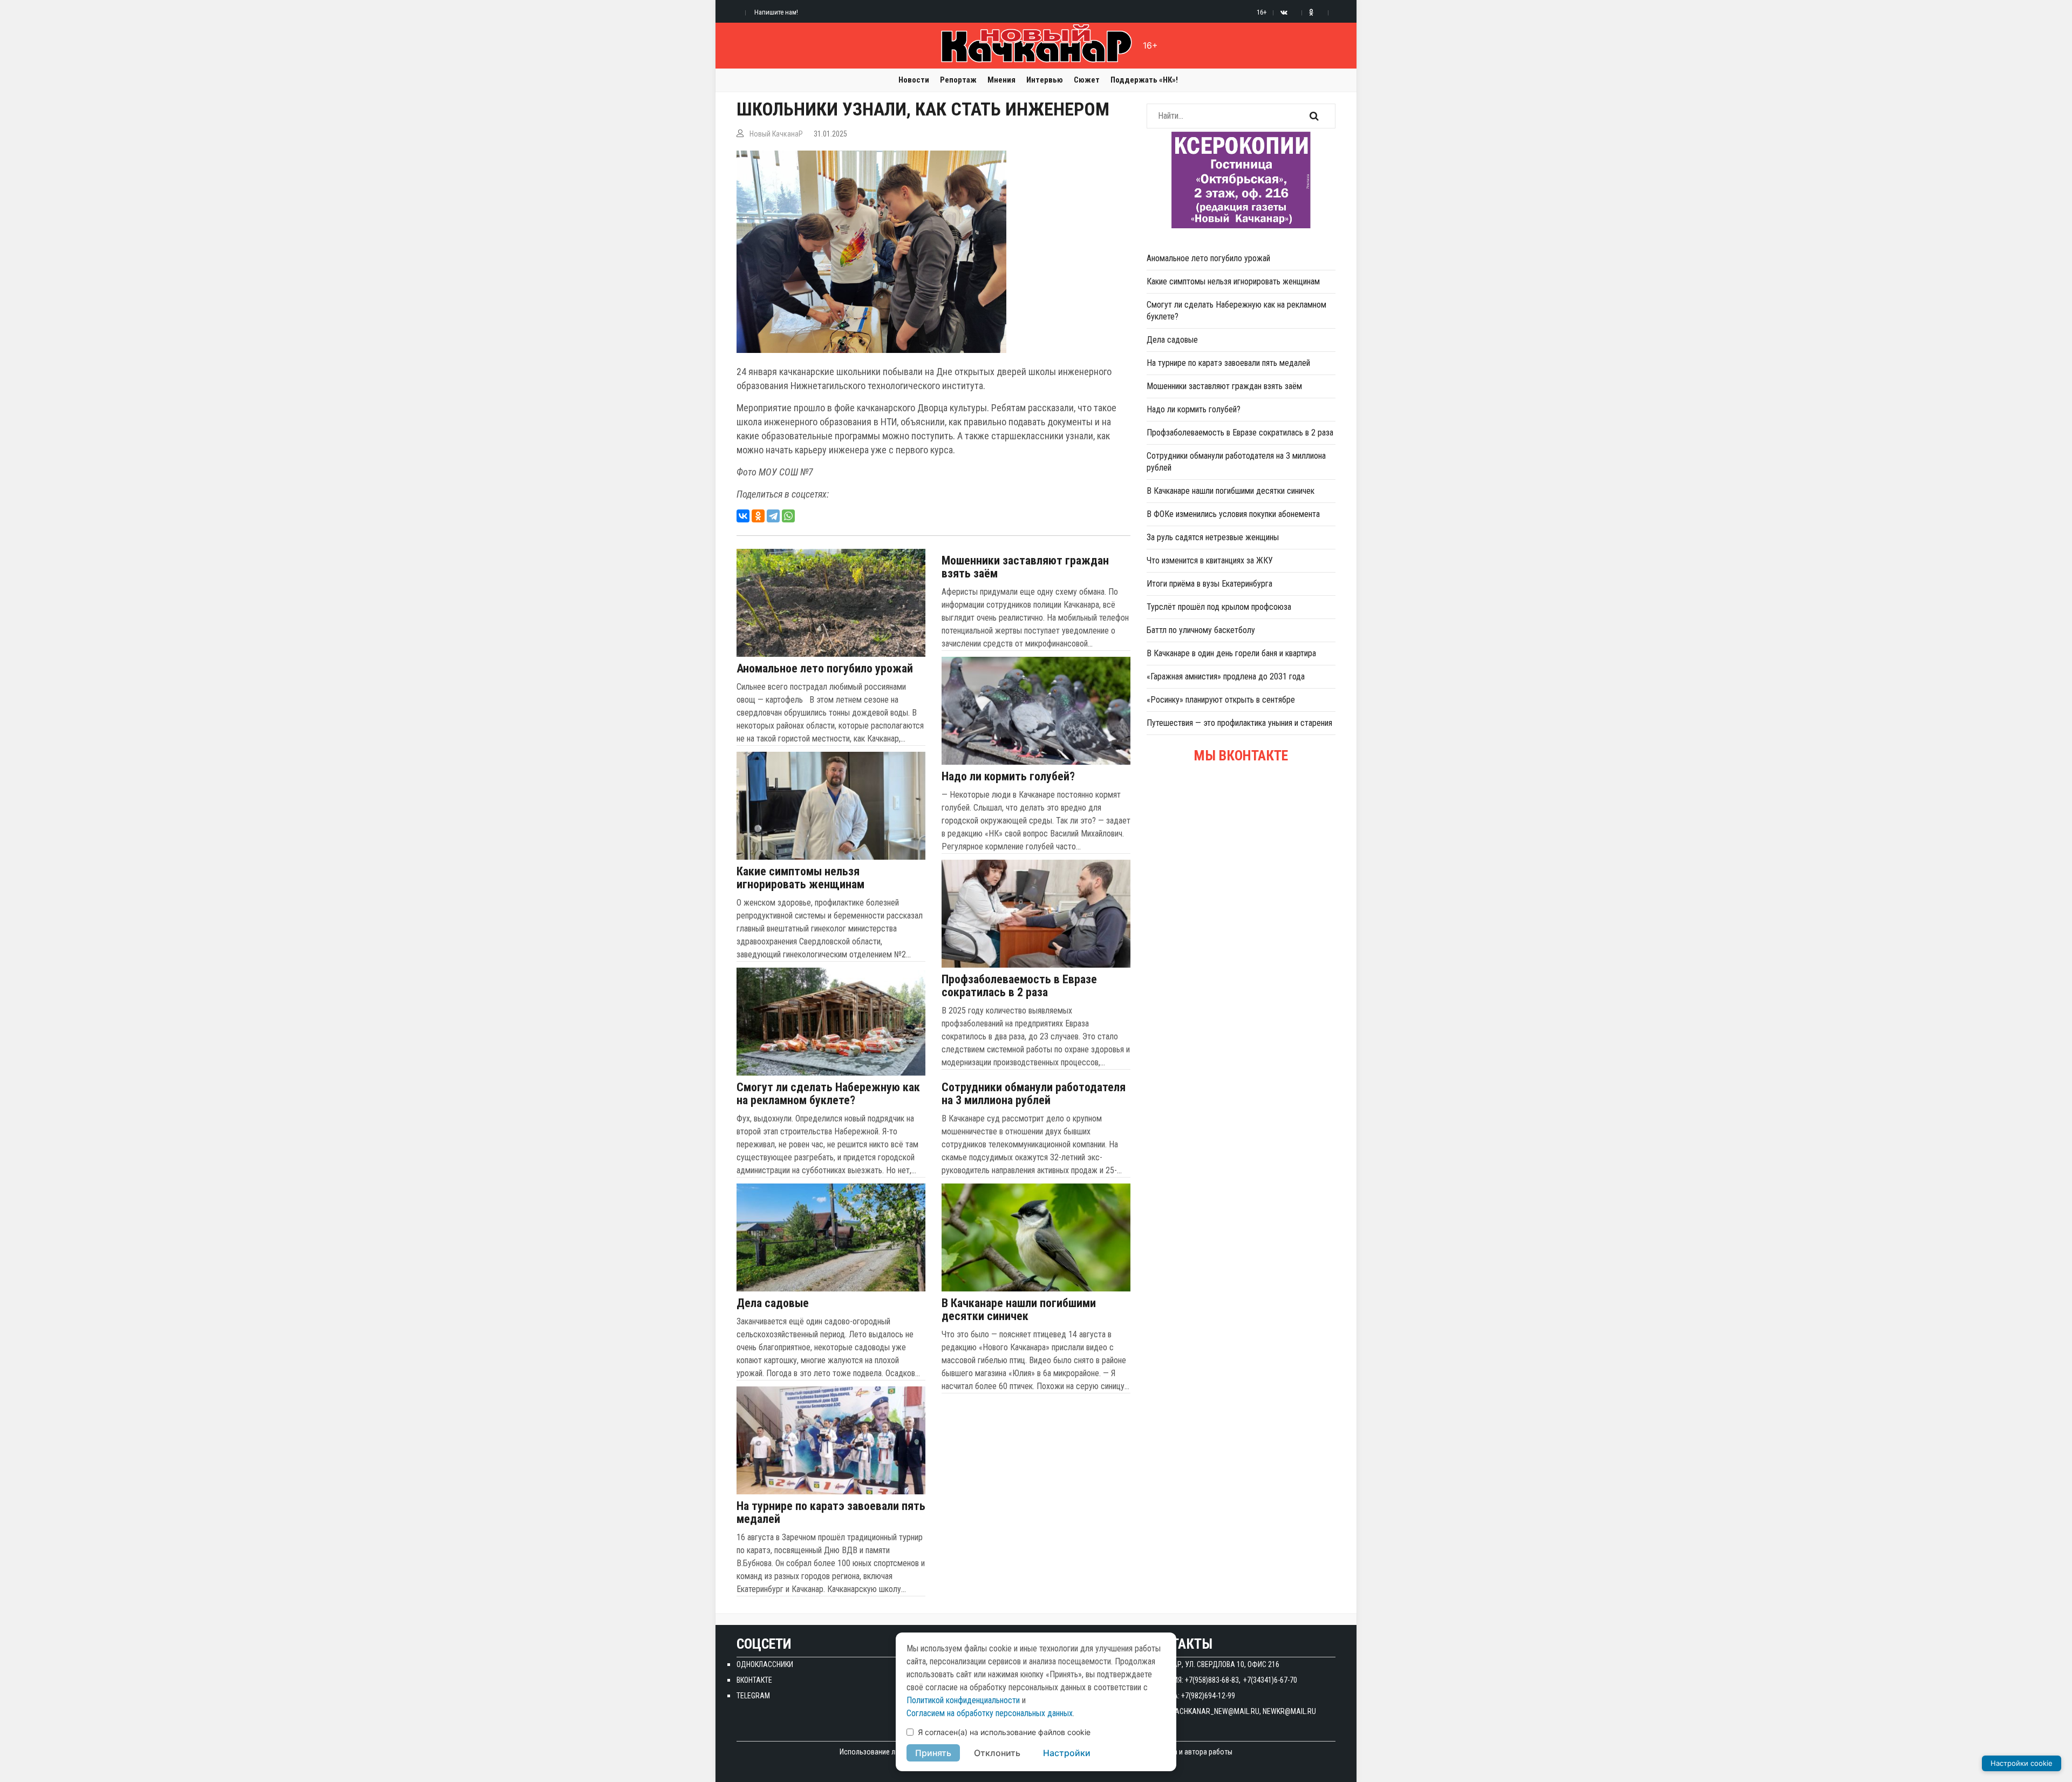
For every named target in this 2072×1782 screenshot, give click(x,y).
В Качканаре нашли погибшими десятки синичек (1019, 1310)
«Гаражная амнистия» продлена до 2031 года (1226, 676)
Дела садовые (773, 1303)
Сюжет (1087, 80)
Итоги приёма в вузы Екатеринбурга (1209, 584)
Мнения (1001, 80)
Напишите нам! (776, 12)
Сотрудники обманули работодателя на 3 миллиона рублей (1034, 1094)
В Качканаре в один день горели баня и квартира (1231, 653)
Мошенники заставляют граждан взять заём (1025, 567)
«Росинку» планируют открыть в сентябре (1221, 700)
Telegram (753, 1696)
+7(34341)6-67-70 (1270, 1680)
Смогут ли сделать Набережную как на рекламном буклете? (828, 1094)
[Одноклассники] (758, 516)
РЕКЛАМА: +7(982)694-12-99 (1191, 1696)
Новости (914, 80)
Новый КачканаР (776, 134)
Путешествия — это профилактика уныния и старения (1239, 723)
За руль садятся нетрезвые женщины (1213, 537)
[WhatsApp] (788, 516)
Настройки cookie (2022, 1763)
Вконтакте (754, 1680)
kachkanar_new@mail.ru (1215, 1711)
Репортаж (958, 80)
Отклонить (997, 1753)
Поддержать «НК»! (1144, 80)
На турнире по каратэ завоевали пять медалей (831, 1513)
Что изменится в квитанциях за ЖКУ (1210, 560)
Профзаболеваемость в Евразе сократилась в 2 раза (1019, 986)
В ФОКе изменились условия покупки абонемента (1233, 514)
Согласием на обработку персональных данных (990, 1713)
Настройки (1067, 1753)
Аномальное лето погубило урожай (825, 669)
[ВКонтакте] (743, 516)
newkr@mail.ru (1289, 1711)
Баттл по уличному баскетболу (1201, 630)
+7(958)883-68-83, (1213, 1680)
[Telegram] (773, 516)
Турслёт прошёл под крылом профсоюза (1219, 607)
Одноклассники (765, 1664)
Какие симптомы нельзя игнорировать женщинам (800, 878)
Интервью (1045, 80)
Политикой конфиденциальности (963, 1700)
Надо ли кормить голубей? (1008, 777)
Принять (933, 1753)
